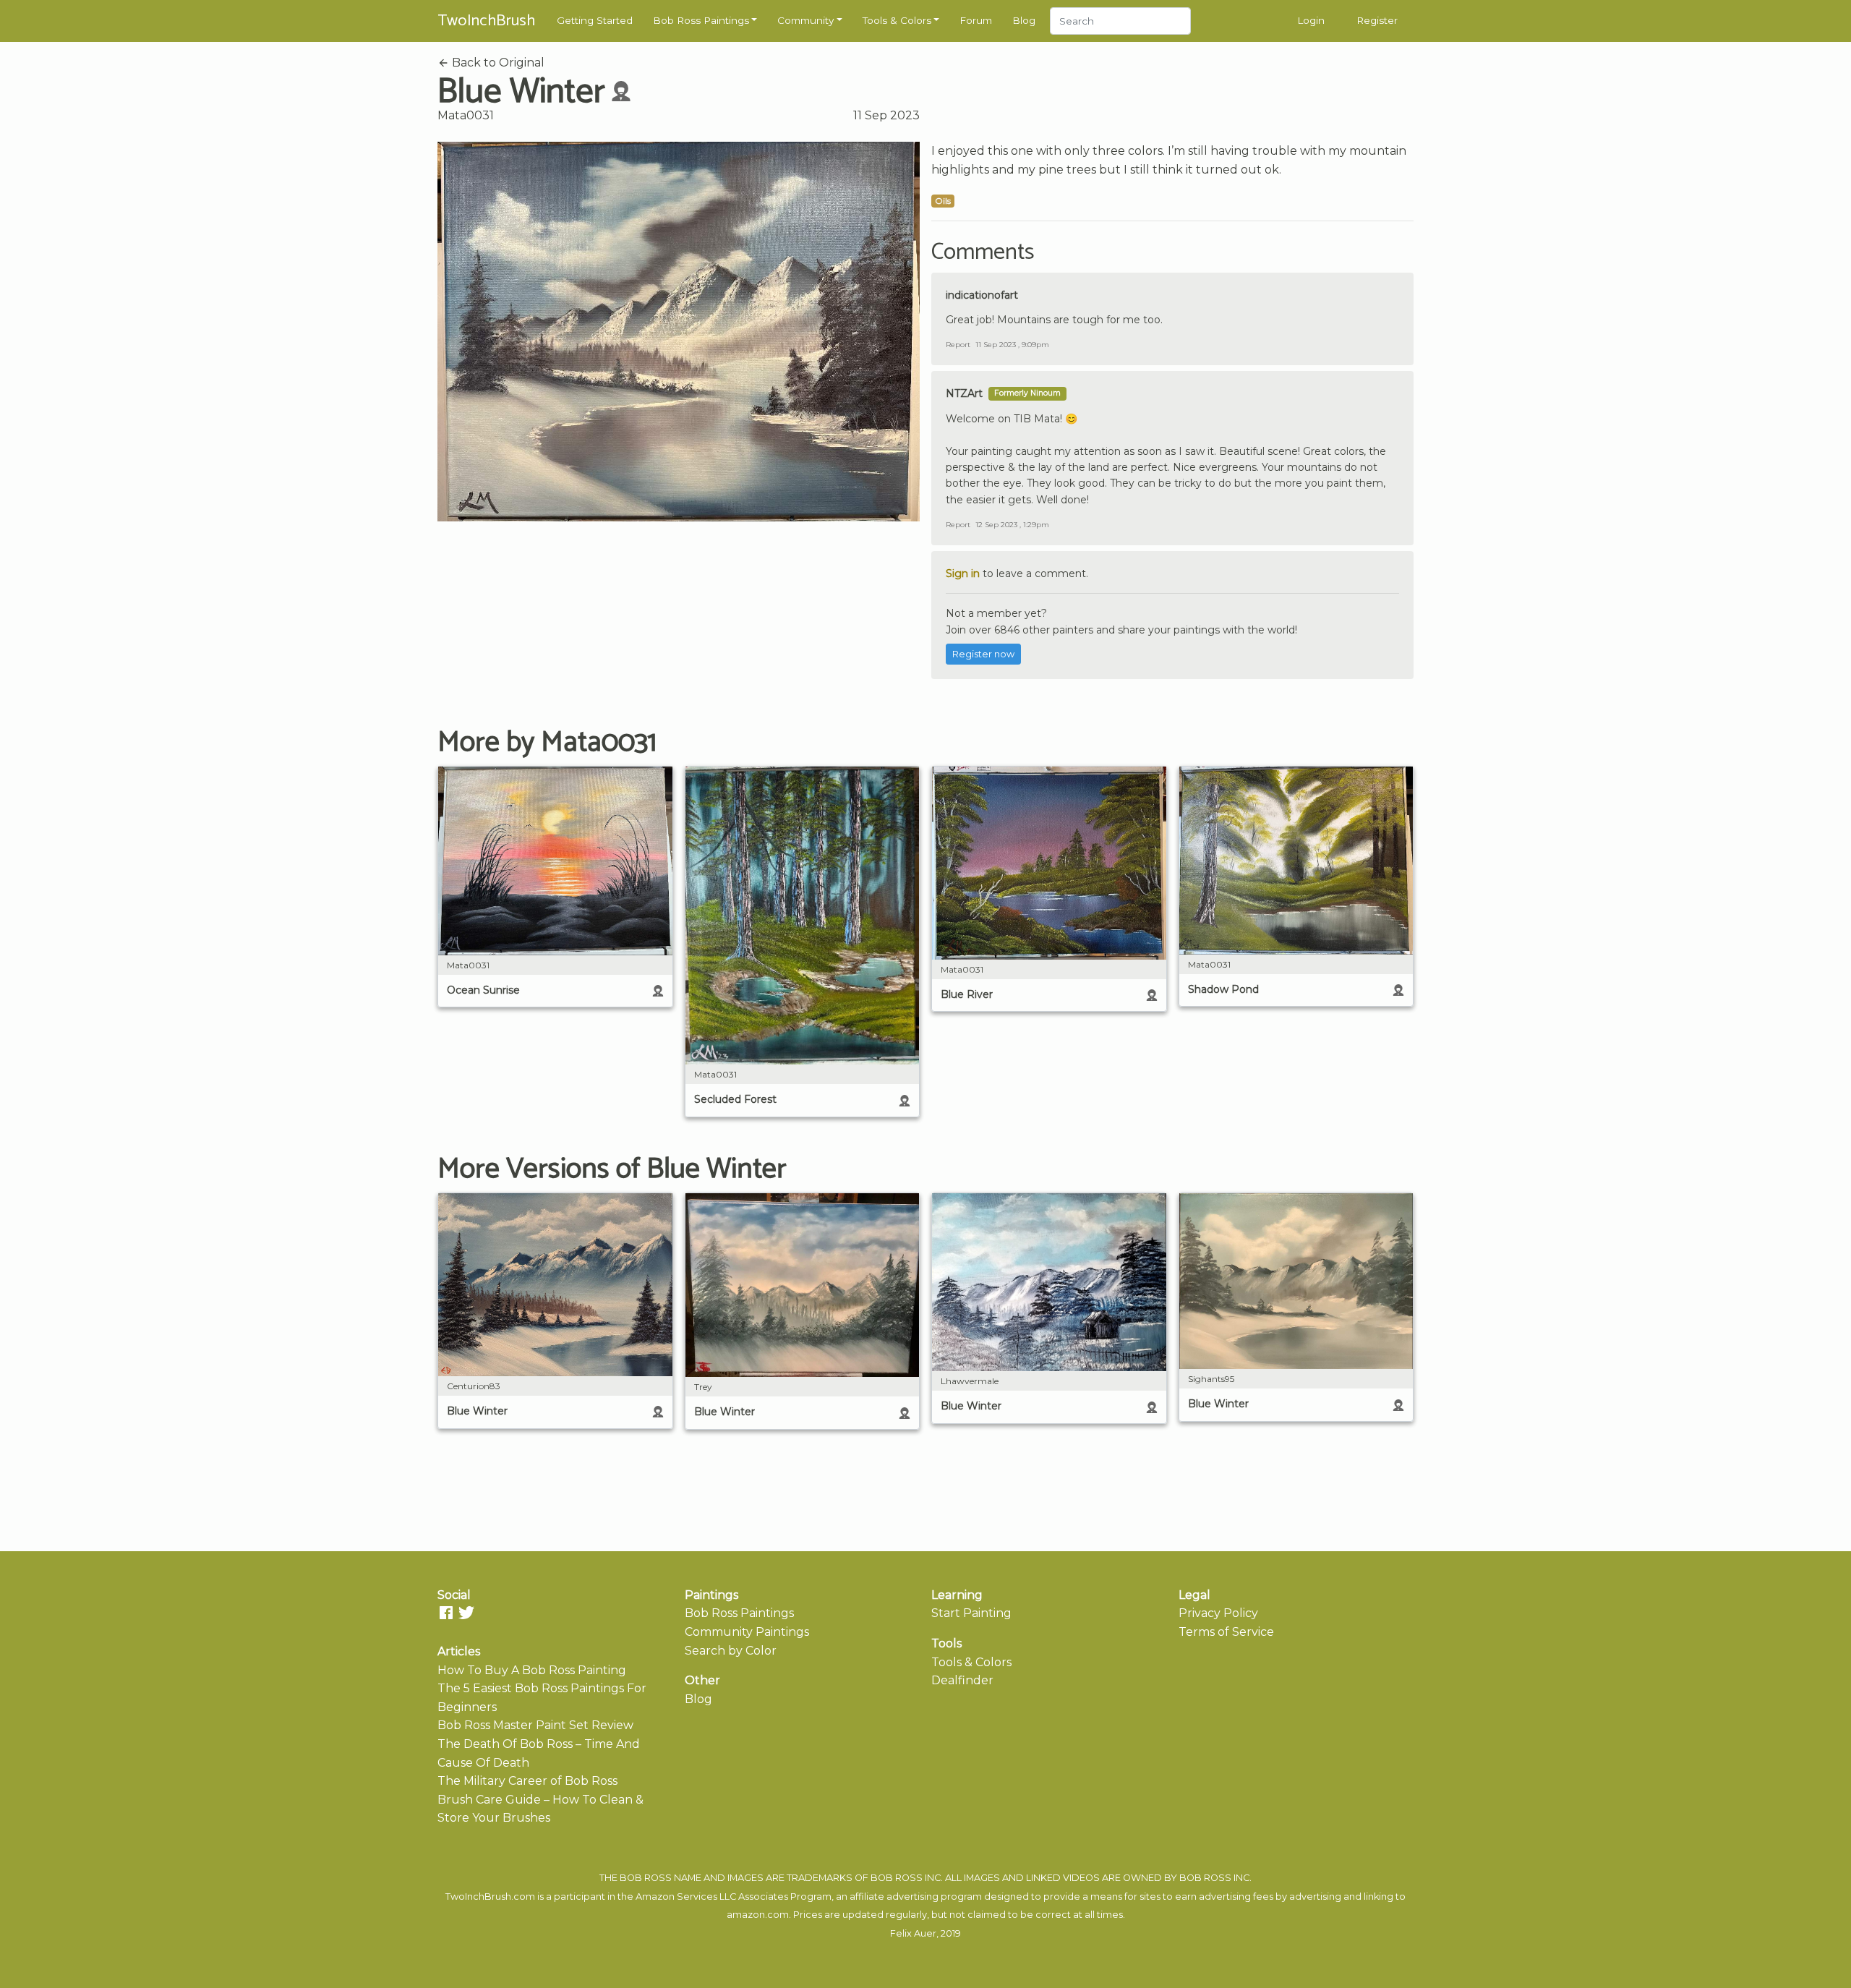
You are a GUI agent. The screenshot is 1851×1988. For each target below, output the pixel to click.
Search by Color (731, 1651)
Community (805, 20)
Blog (1024, 20)
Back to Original (497, 63)
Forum (976, 20)
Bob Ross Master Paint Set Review (535, 1725)
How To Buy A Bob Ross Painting (532, 1670)
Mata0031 (466, 115)
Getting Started (595, 20)
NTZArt (964, 393)
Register (1377, 20)
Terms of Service (1226, 1632)
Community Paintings (747, 1632)
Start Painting (971, 1613)
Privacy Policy (1218, 1613)
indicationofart (982, 295)
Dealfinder (962, 1680)
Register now (983, 654)
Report (958, 345)
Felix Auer (913, 1933)
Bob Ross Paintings (701, 20)
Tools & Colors (897, 20)
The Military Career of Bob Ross (527, 1781)
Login (1311, 20)
